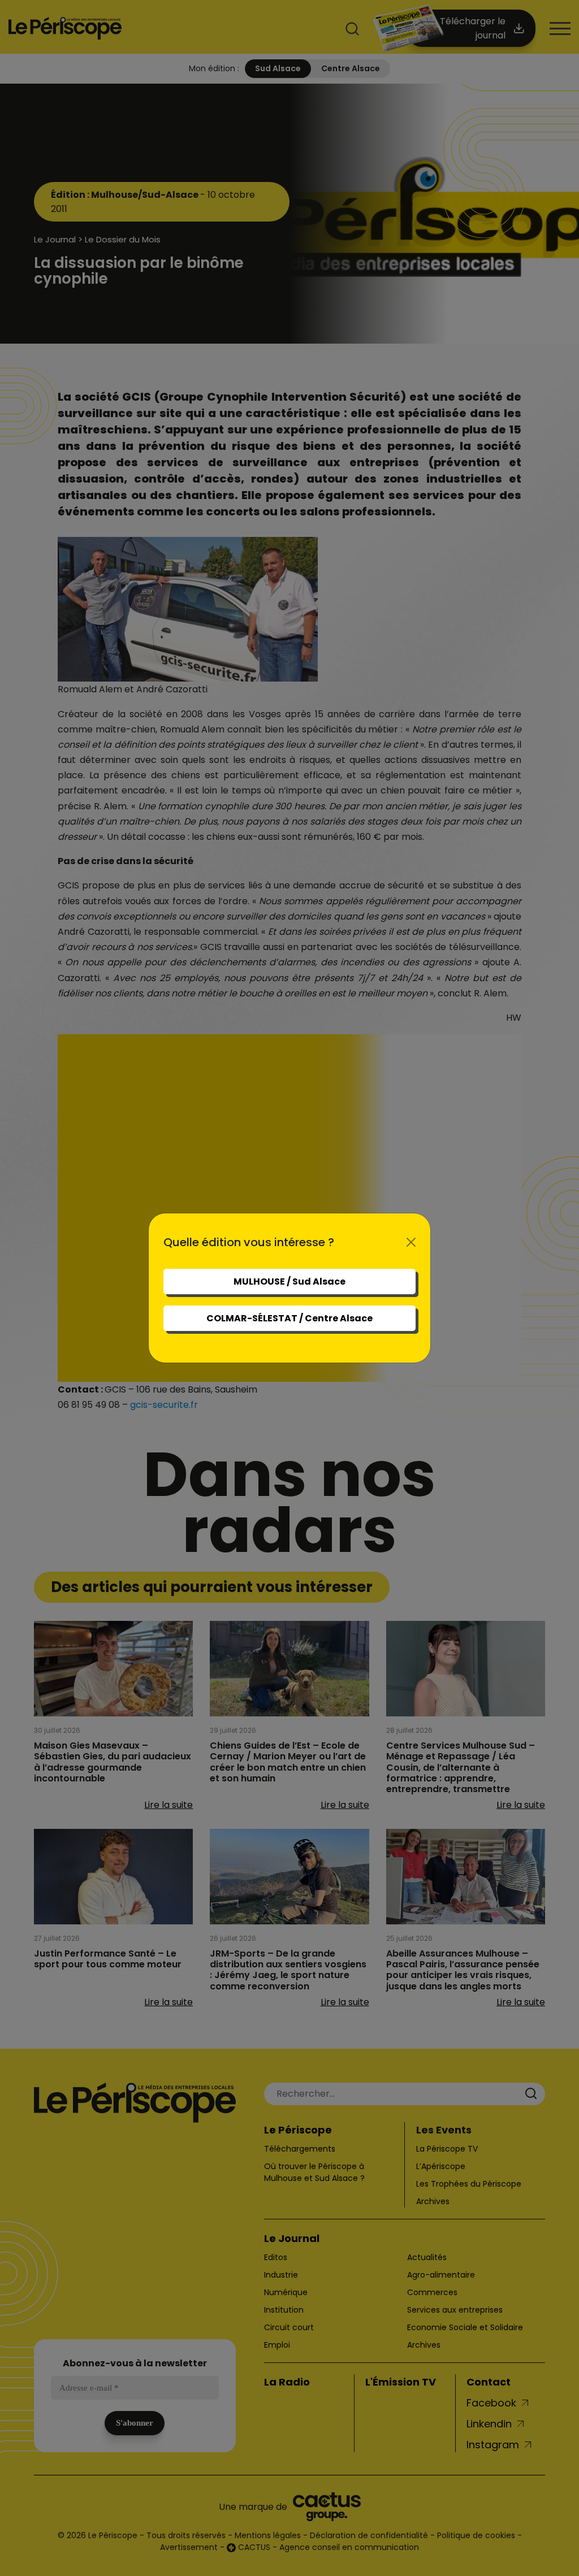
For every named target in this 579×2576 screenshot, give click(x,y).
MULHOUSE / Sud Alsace (289, 1282)
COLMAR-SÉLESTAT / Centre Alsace (289, 1318)
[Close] (411, 1242)
